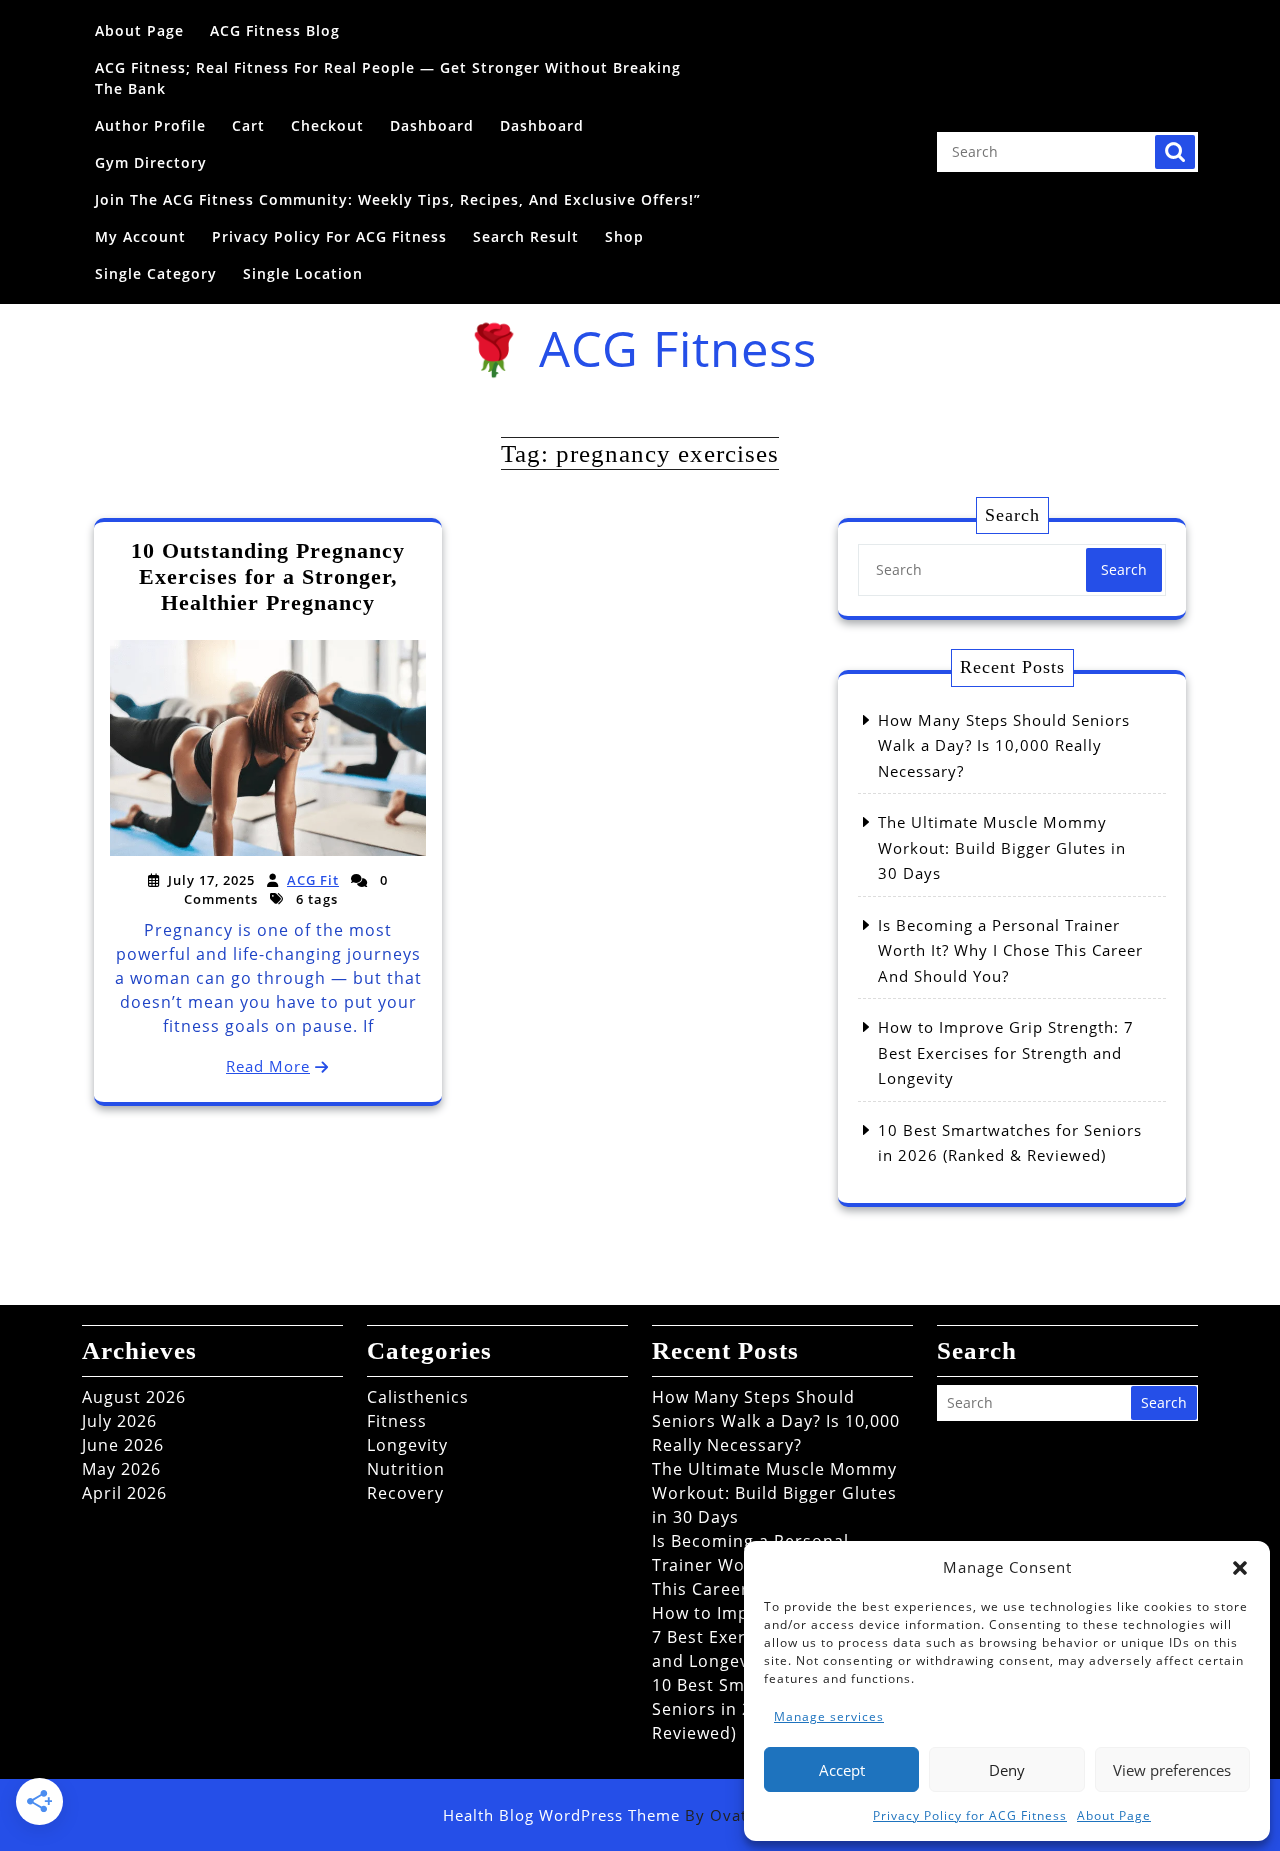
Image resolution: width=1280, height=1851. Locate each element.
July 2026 (119, 1421)
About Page (1114, 1815)
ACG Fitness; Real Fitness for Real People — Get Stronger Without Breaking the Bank (388, 78)
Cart (248, 125)
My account (140, 236)
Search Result (526, 236)
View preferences (1172, 1770)
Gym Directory (151, 162)
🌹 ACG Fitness (640, 348)
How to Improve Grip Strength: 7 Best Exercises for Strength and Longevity (1006, 1052)
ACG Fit (313, 880)
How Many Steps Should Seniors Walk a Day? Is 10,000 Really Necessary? (1004, 745)
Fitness (397, 1421)
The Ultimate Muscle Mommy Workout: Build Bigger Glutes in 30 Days (1002, 847)
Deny (1007, 1770)
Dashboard (432, 125)
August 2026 (134, 1397)
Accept (842, 1770)
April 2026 (124, 1493)
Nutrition (406, 1469)
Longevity (407, 1445)
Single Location (303, 273)
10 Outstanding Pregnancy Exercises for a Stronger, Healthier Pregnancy (268, 577)
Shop (624, 236)
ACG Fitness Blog (275, 30)
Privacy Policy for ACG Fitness (970, 1815)
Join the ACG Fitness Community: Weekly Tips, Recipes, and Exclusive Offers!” (398, 199)
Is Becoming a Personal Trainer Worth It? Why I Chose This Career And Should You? (1010, 950)
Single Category (156, 273)
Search (1175, 152)
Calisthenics (418, 1397)
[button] (1240, 1567)
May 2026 (121, 1469)
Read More (268, 1066)
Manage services (829, 1716)
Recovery (405, 1493)
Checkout (327, 125)
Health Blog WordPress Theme (640, 1815)
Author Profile (150, 125)
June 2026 (123, 1445)
